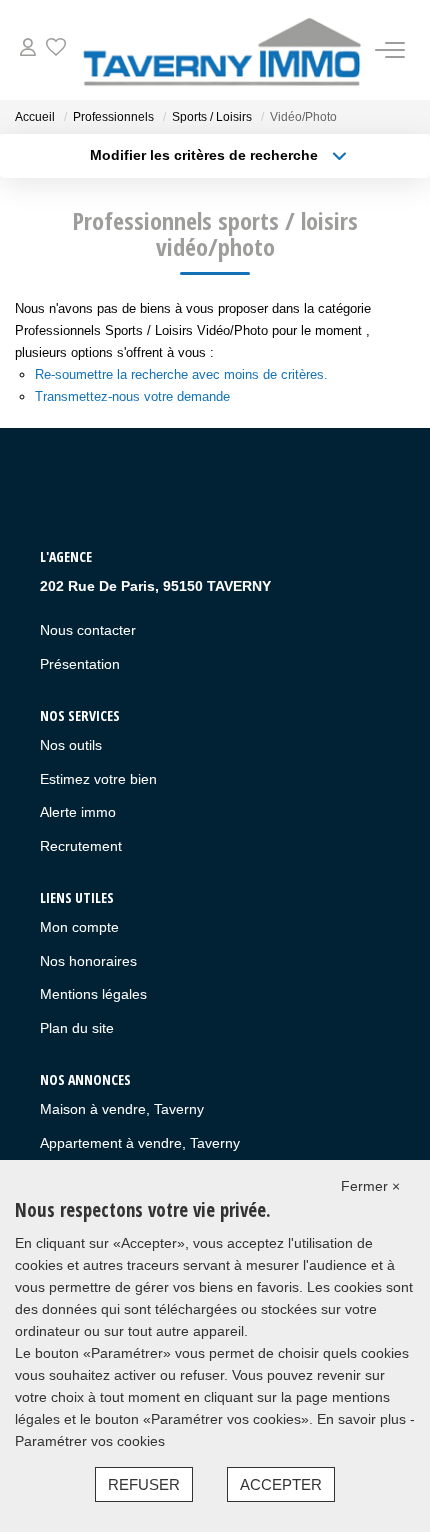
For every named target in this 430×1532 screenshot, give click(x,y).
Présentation (80, 664)
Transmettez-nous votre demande (132, 396)
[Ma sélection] (56, 49)
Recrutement (81, 846)
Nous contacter (88, 630)
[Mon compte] (28, 49)
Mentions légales (93, 994)
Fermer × (370, 1186)
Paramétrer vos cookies (90, 1441)
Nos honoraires (88, 961)
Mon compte (79, 927)
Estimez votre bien (98, 779)
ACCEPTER (281, 1484)
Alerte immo (78, 812)
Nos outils (71, 745)
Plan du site (77, 1028)
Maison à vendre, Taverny (122, 1109)
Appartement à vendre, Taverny (140, 1143)
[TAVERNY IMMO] (220, 50)
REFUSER (144, 1484)
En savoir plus (363, 1419)
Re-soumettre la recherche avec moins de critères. (181, 374)
